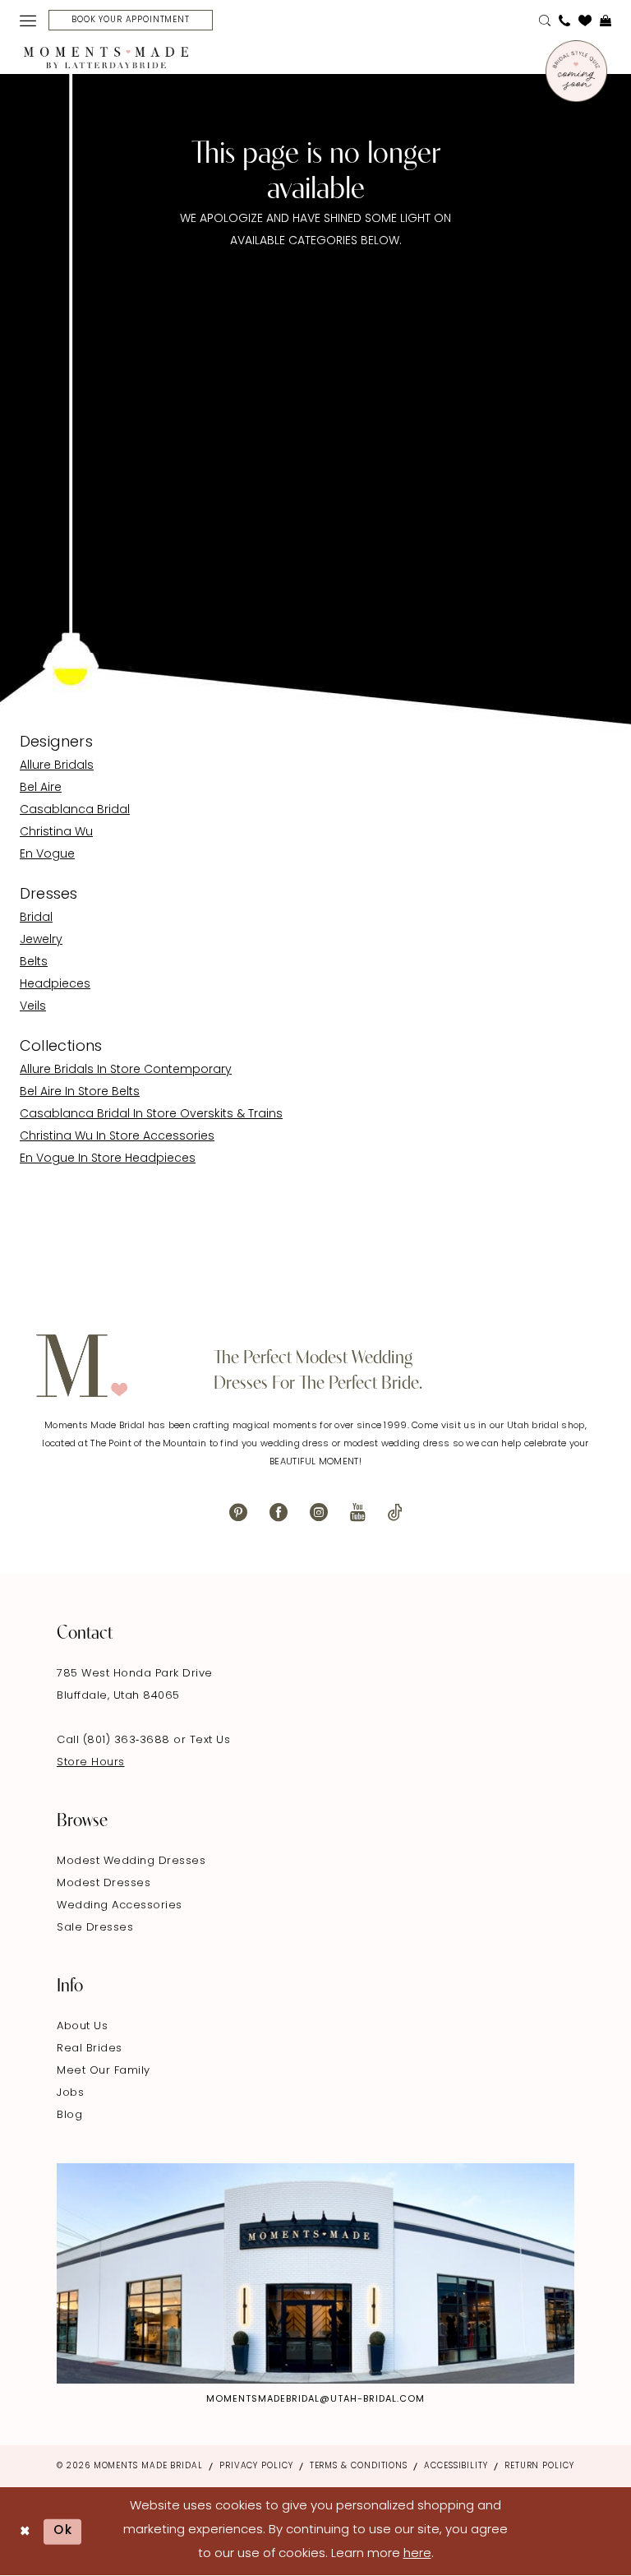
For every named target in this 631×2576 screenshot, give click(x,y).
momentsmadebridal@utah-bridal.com (315, 2400)
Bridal (36, 918)
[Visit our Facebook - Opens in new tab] (279, 1512)
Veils (33, 1007)
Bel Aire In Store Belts (80, 1092)
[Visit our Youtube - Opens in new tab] (358, 1512)
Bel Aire (41, 788)
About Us (82, 2026)
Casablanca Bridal (75, 810)
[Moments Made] (106, 58)
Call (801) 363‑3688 (115, 1740)
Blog (69, 2115)
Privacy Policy (256, 2466)
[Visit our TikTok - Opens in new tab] (395, 1512)
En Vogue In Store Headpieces (108, 1159)
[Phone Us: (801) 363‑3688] (564, 21)
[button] (28, 21)
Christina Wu (56, 832)
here (417, 2554)
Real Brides (90, 2049)
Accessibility (456, 2466)
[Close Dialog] (25, 2531)
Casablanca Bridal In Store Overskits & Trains (151, 1115)
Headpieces (55, 985)
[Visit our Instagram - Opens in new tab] (319, 1512)
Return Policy (539, 2466)
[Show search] (545, 21)
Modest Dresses (104, 1883)
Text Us (210, 1740)
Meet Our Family (104, 2071)
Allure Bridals (57, 766)
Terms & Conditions (359, 2466)
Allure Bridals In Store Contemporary (126, 1070)
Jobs (70, 2093)
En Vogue (47, 855)
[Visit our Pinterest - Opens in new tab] (238, 1512)
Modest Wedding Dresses (131, 1861)
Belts (34, 962)
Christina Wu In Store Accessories (117, 1137)
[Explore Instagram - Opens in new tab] (315, 2274)
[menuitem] (28, 21)
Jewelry (41, 940)
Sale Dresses (95, 1928)
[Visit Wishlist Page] (585, 21)
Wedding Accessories (120, 1905)
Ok (63, 2531)
